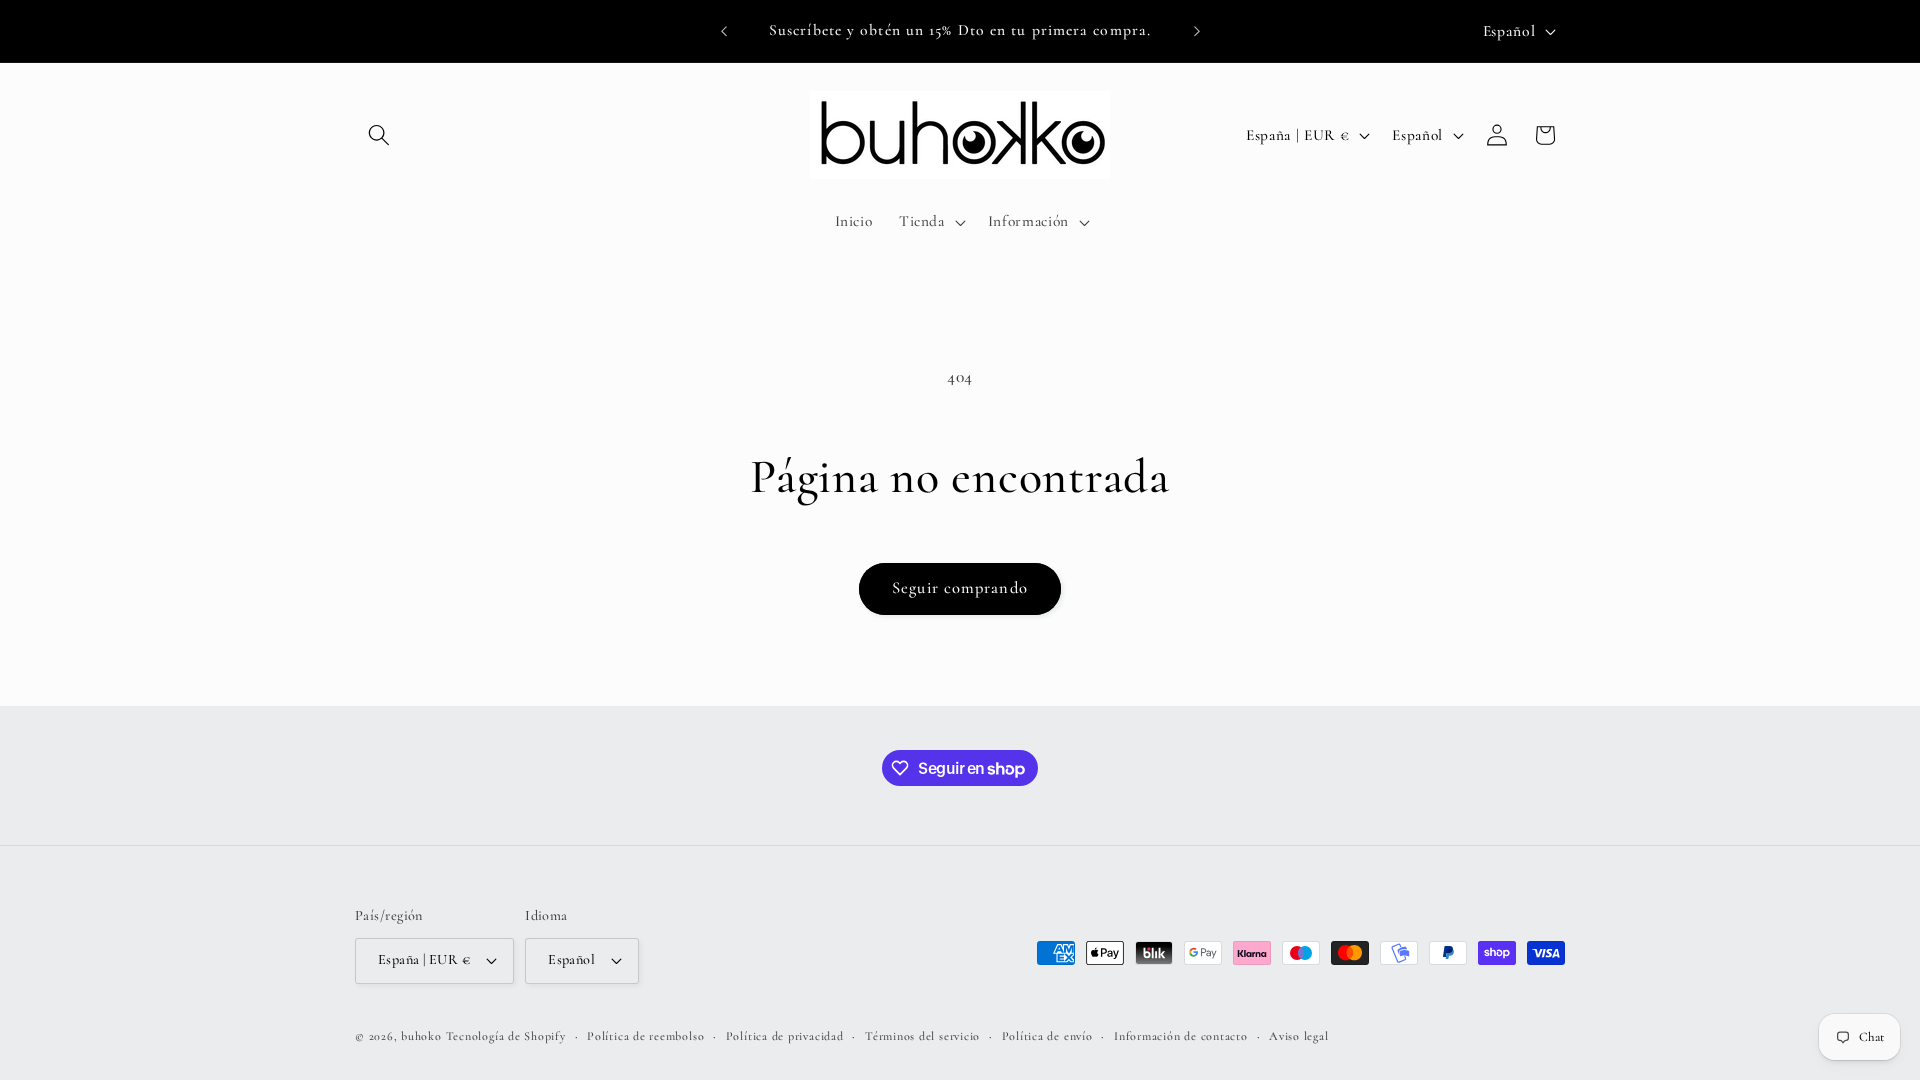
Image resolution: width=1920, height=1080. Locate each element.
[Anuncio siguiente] (1197, 31)
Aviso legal (1298, 1036)
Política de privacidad (785, 1036)
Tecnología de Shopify (506, 1036)
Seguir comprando (960, 588)
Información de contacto (1181, 1036)
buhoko (421, 1036)
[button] (379, 135)
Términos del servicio (922, 1036)
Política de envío (1047, 1036)
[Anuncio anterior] (724, 31)
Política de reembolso (645, 1036)
